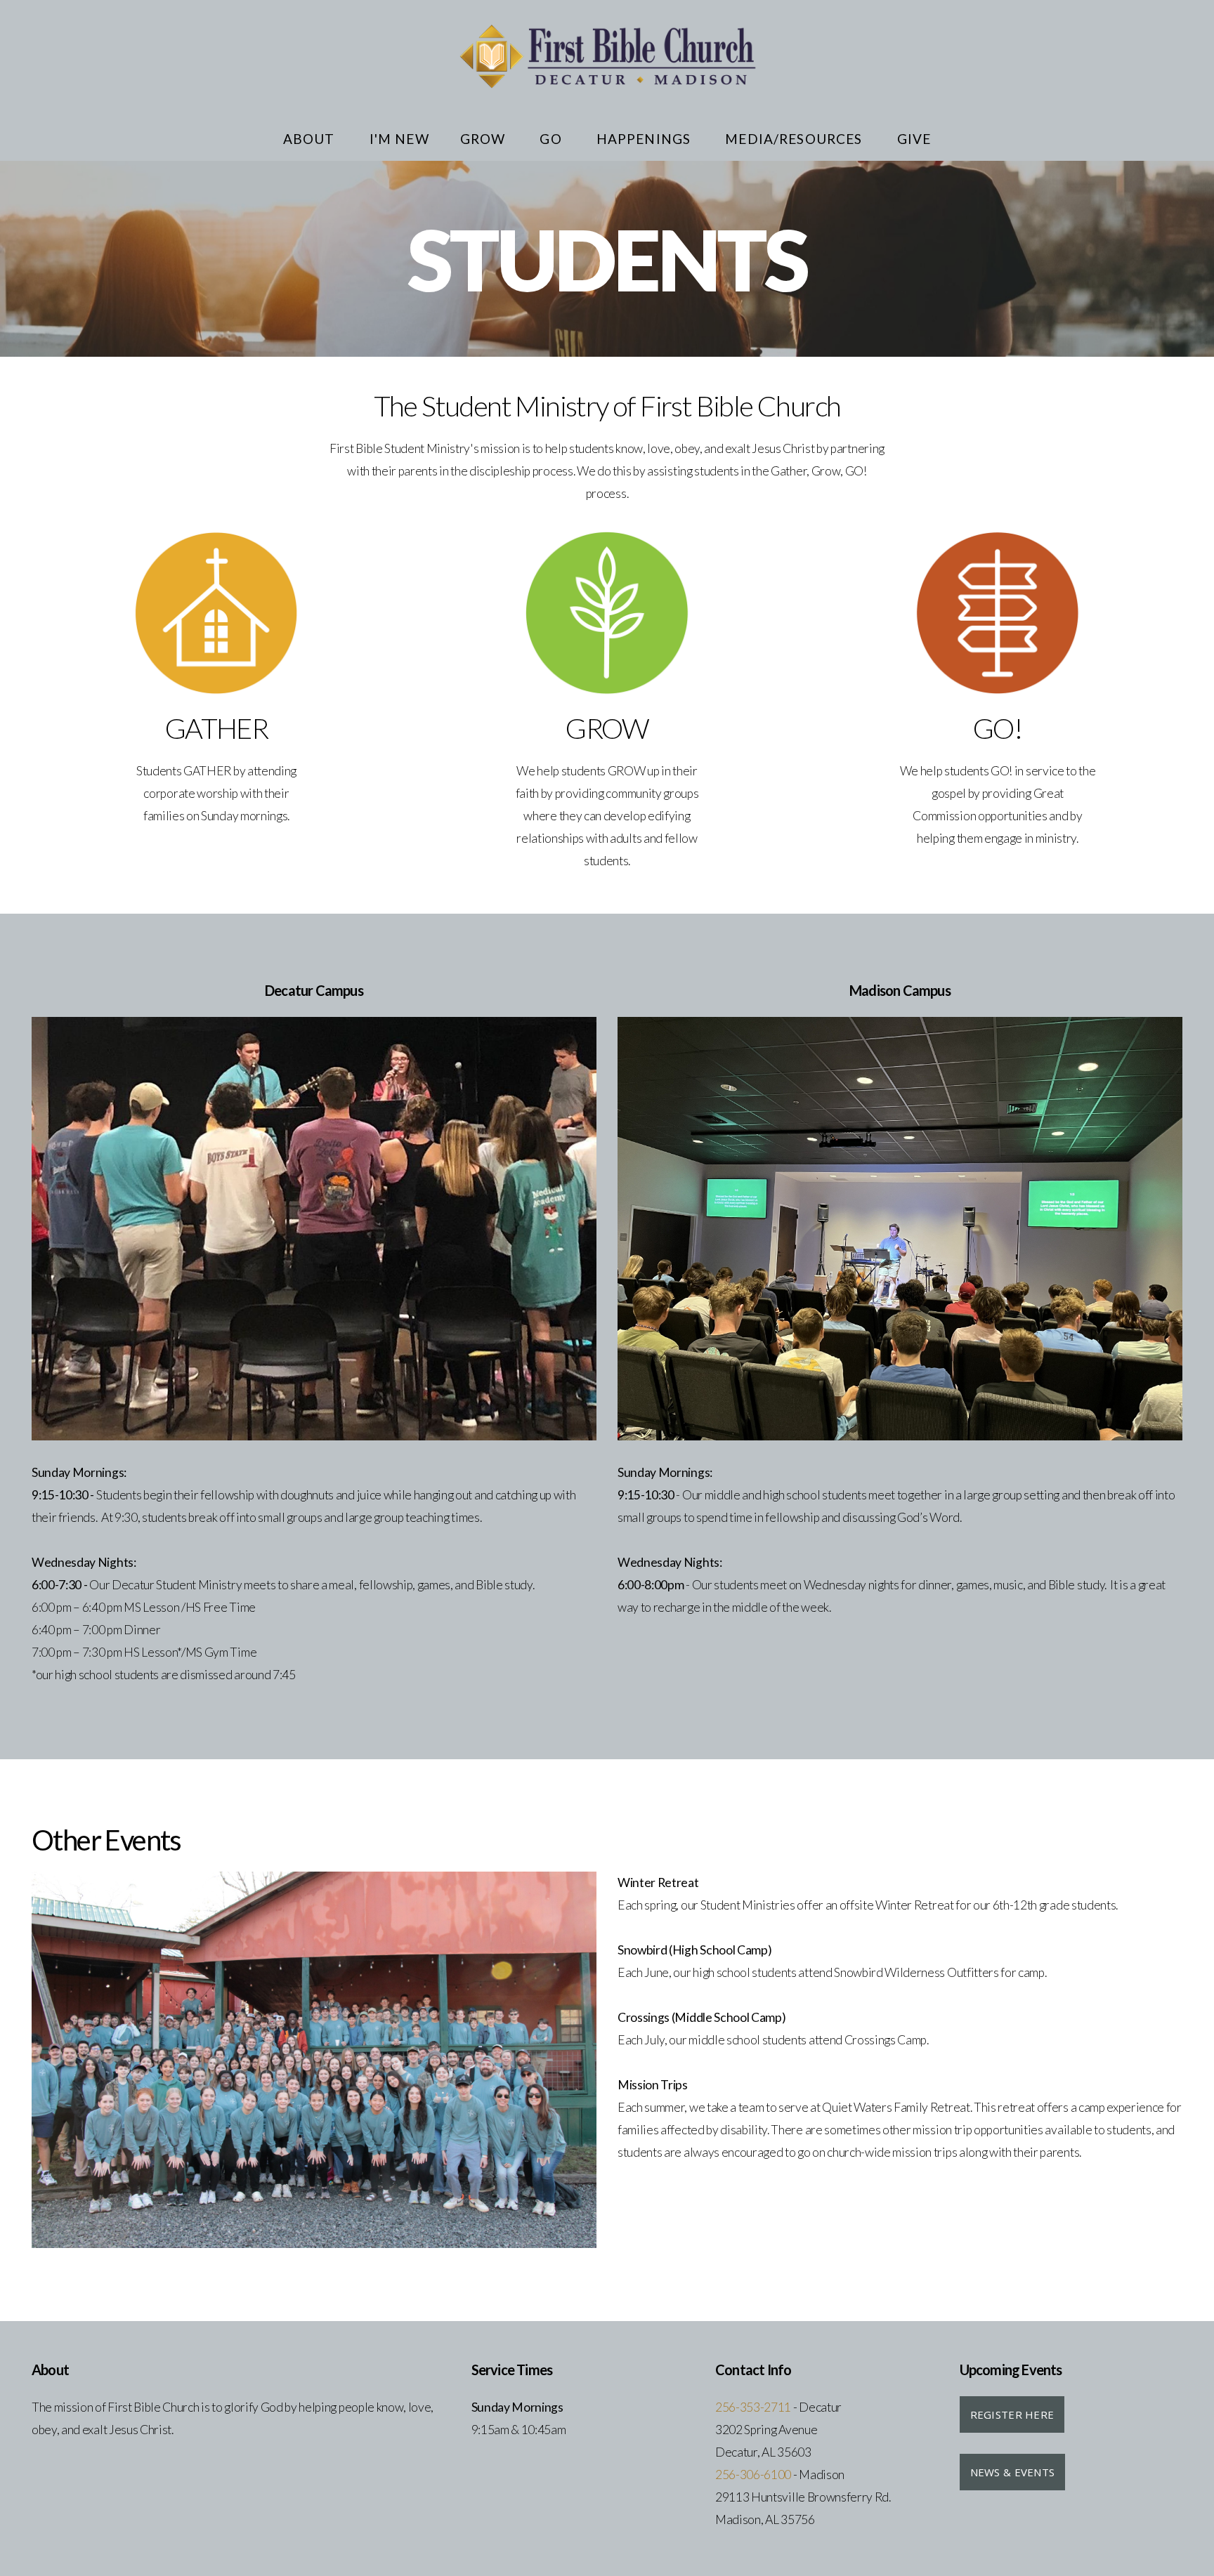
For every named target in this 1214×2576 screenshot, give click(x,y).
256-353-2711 (753, 2407)
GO (552, 139)
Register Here (1012, 2414)
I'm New (399, 139)
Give (914, 139)
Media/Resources (795, 139)
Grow (485, 139)
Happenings (646, 139)
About (311, 139)
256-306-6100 (753, 2475)
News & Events (1013, 2472)
